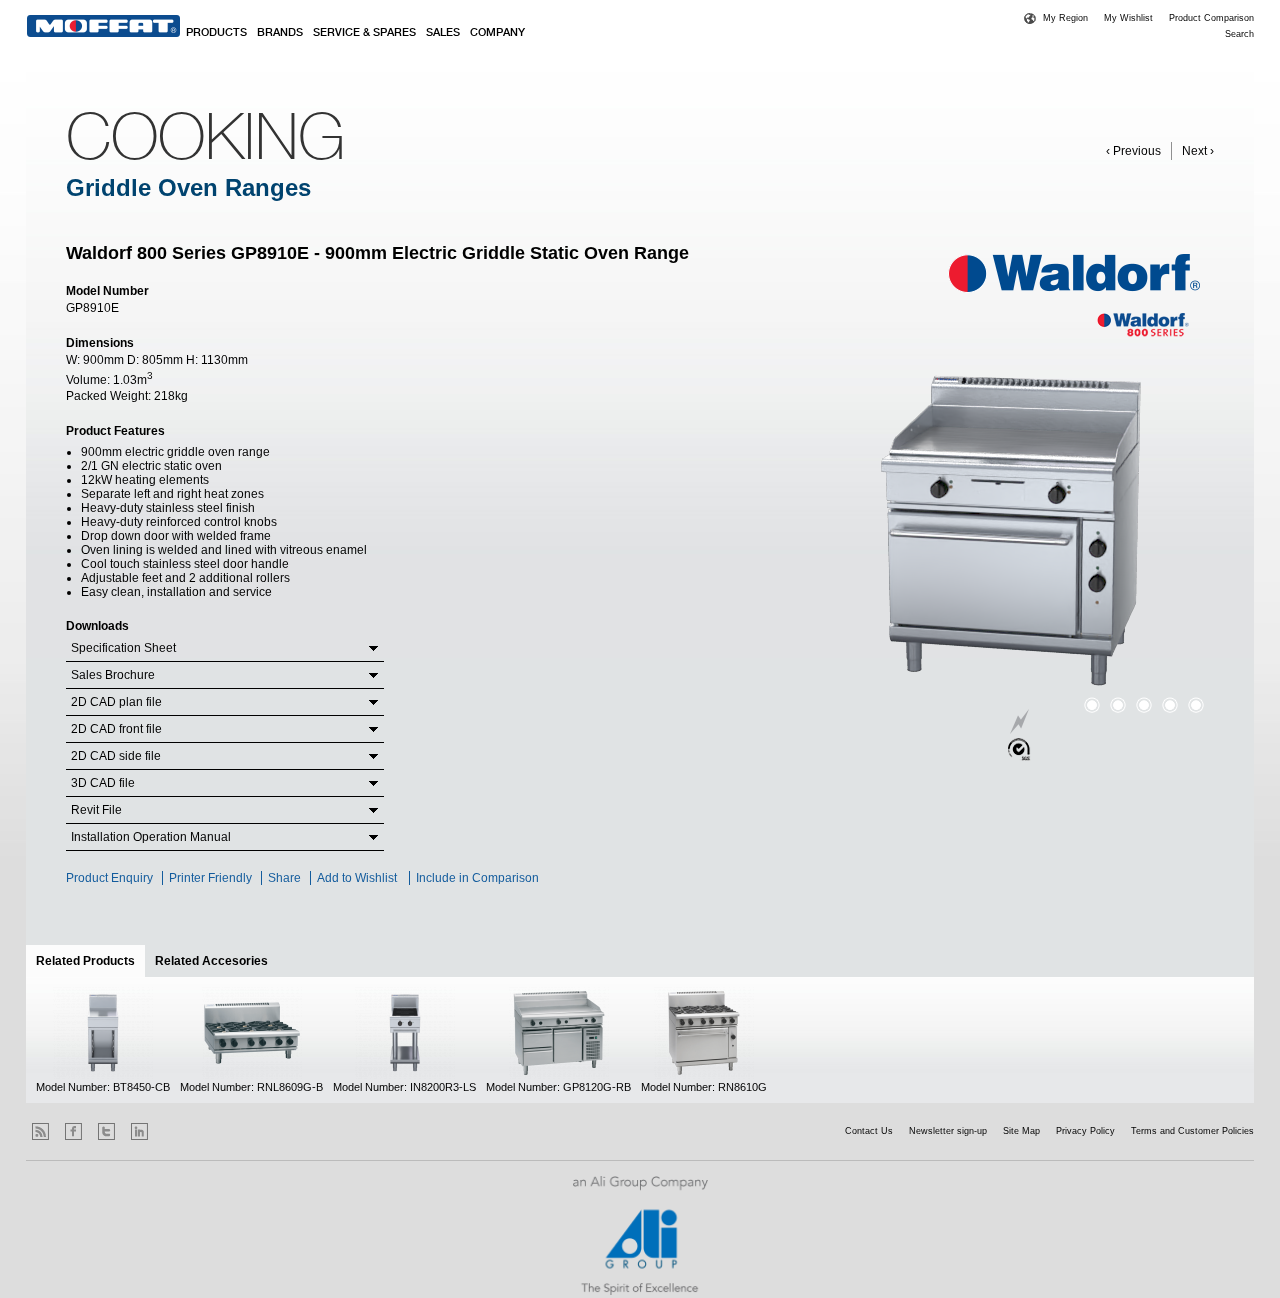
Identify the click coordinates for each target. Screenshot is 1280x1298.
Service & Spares (364, 33)
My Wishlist (1128, 18)
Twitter (106, 1131)
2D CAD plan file (116, 702)
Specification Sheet (123, 648)
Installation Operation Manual (151, 837)
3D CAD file (103, 783)
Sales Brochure (113, 675)
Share (284, 878)
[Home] (103, 26)
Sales (443, 33)
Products (216, 33)
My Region (1065, 18)
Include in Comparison (479, 878)
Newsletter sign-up (948, 1131)
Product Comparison (1211, 18)
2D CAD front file (116, 729)
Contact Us (869, 1131)
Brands (280, 33)
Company (497, 33)
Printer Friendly (210, 878)
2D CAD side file (116, 756)
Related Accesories (211, 961)
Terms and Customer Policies (1192, 1131)
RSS (40, 1131)
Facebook (73, 1131)
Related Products (90, 961)
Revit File (96, 810)
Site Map (1021, 1131)
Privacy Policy (1085, 1131)
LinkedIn (139, 1131)
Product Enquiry (109, 878)
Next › (1198, 151)
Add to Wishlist (357, 878)
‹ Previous (1133, 151)
